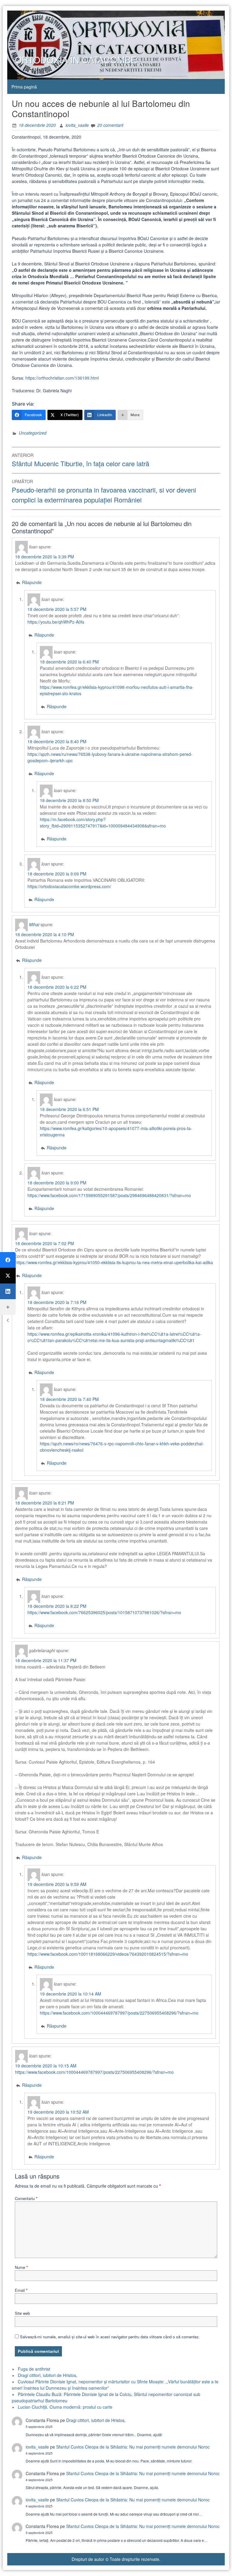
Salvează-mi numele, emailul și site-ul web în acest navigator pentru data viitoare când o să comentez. (110, 2337)
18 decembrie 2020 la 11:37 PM (46, 1660)
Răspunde (32, 582)
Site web (22, 2313)
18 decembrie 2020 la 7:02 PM (45, 1243)
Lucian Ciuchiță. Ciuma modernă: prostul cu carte (65, 2407)
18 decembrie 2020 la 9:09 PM (57, 874)
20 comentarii (110, 125)
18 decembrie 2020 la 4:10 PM (45, 934)
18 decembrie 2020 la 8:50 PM (69, 800)
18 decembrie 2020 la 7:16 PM (57, 1302)
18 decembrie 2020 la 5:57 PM (57, 609)
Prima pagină (24, 87)
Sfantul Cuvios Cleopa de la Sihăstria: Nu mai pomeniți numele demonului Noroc (133, 2447)
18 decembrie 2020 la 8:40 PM (57, 741)
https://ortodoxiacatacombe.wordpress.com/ (69, 886)
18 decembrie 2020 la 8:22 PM (57, 1606)
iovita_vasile (77, 125)
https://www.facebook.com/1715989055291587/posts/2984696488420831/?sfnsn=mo (109, 1195)
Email (21, 2290)
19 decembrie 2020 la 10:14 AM (71, 1994)
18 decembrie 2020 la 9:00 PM (57, 1183)
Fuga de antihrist (34, 2369)
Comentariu (26, 2198)
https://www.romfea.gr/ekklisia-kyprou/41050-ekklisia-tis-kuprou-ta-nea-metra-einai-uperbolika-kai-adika (114, 1262)
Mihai (34, 924)
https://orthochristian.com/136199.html (62, 378)
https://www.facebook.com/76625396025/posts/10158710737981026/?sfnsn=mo (104, 1612)
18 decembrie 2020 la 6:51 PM (69, 1109)
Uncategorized (33, 433)
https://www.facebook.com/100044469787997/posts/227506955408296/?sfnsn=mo (119, 2013)
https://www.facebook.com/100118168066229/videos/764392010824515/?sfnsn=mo (108, 1954)
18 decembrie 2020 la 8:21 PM (45, 1503)
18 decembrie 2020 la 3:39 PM (45, 557)
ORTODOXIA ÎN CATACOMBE (76, 60)
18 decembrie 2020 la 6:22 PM (57, 987)
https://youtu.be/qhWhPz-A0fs (56, 622)
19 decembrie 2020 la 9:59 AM (57, 1884)
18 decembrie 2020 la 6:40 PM (69, 662)
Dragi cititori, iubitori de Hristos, (48, 2375)
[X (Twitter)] (8, 1276)
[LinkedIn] (8, 1291)
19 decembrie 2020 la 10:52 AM (58, 2112)
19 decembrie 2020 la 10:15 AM (46, 2066)
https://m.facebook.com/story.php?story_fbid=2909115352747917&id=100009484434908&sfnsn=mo (103, 822)
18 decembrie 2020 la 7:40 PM (69, 1399)
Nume (21, 2267)
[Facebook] (8, 1260)
